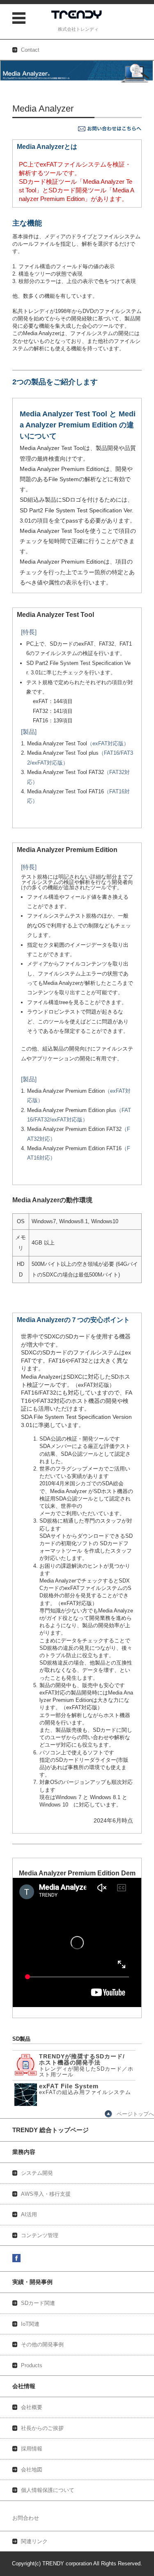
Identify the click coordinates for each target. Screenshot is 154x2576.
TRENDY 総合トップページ (51, 2130)
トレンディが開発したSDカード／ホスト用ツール (86, 2064)
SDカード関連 (38, 2303)
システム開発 (37, 2173)
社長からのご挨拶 (42, 2428)
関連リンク (34, 2541)
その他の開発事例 (42, 2344)
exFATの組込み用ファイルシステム (85, 2089)
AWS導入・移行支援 (46, 2194)
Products (32, 2365)
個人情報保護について (48, 2490)
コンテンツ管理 (40, 2235)
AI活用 (29, 2214)
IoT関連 (30, 2324)
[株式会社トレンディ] (78, 16)
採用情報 (32, 2449)
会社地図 (32, 2470)
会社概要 (32, 2407)
